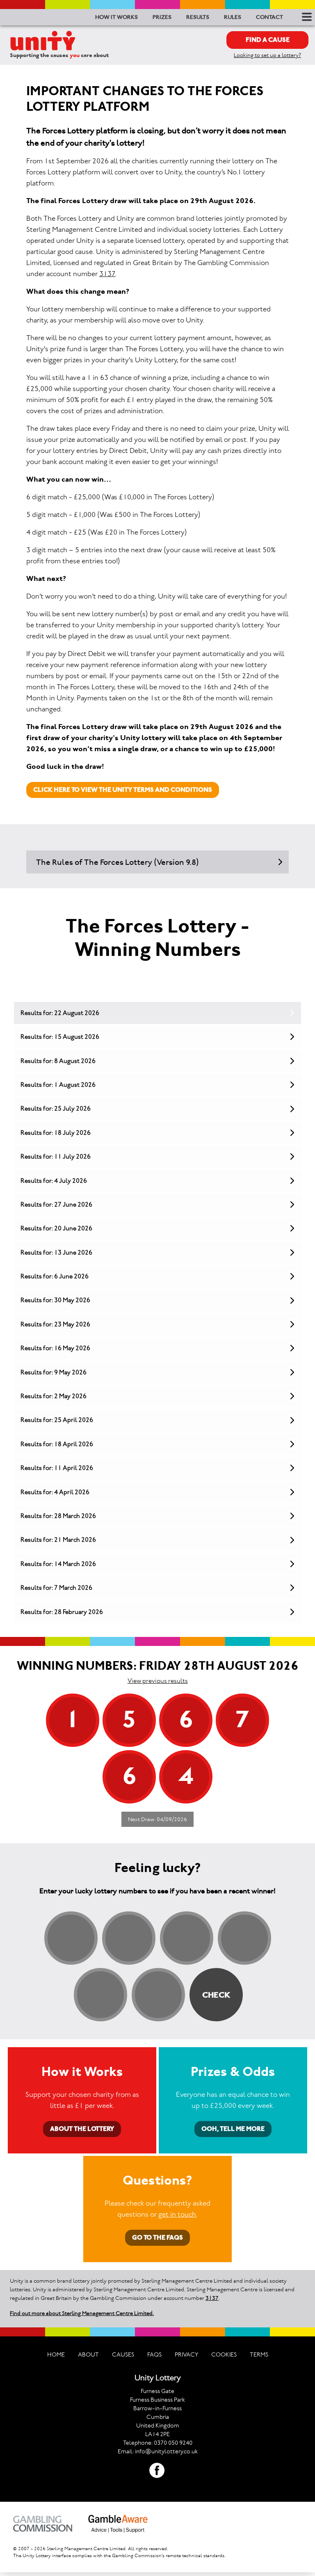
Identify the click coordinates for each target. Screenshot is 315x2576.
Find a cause (268, 40)
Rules (233, 17)
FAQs (154, 2354)
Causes (123, 2354)
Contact (269, 17)
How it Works (116, 17)
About (88, 2354)
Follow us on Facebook (157, 2471)
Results (198, 17)
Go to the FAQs (157, 2237)
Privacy (186, 2354)
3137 (107, 274)
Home (56, 2354)
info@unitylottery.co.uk (166, 2451)
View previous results (158, 1681)
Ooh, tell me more (233, 2129)
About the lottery (82, 2129)
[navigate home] (43, 41)
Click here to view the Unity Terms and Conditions (123, 790)
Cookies (224, 2354)
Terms (259, 2354)
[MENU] (305, 17)
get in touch (177, 2214)
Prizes (162, 17)
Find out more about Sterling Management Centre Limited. (82, 2313)
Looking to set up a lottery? (267, 55)
